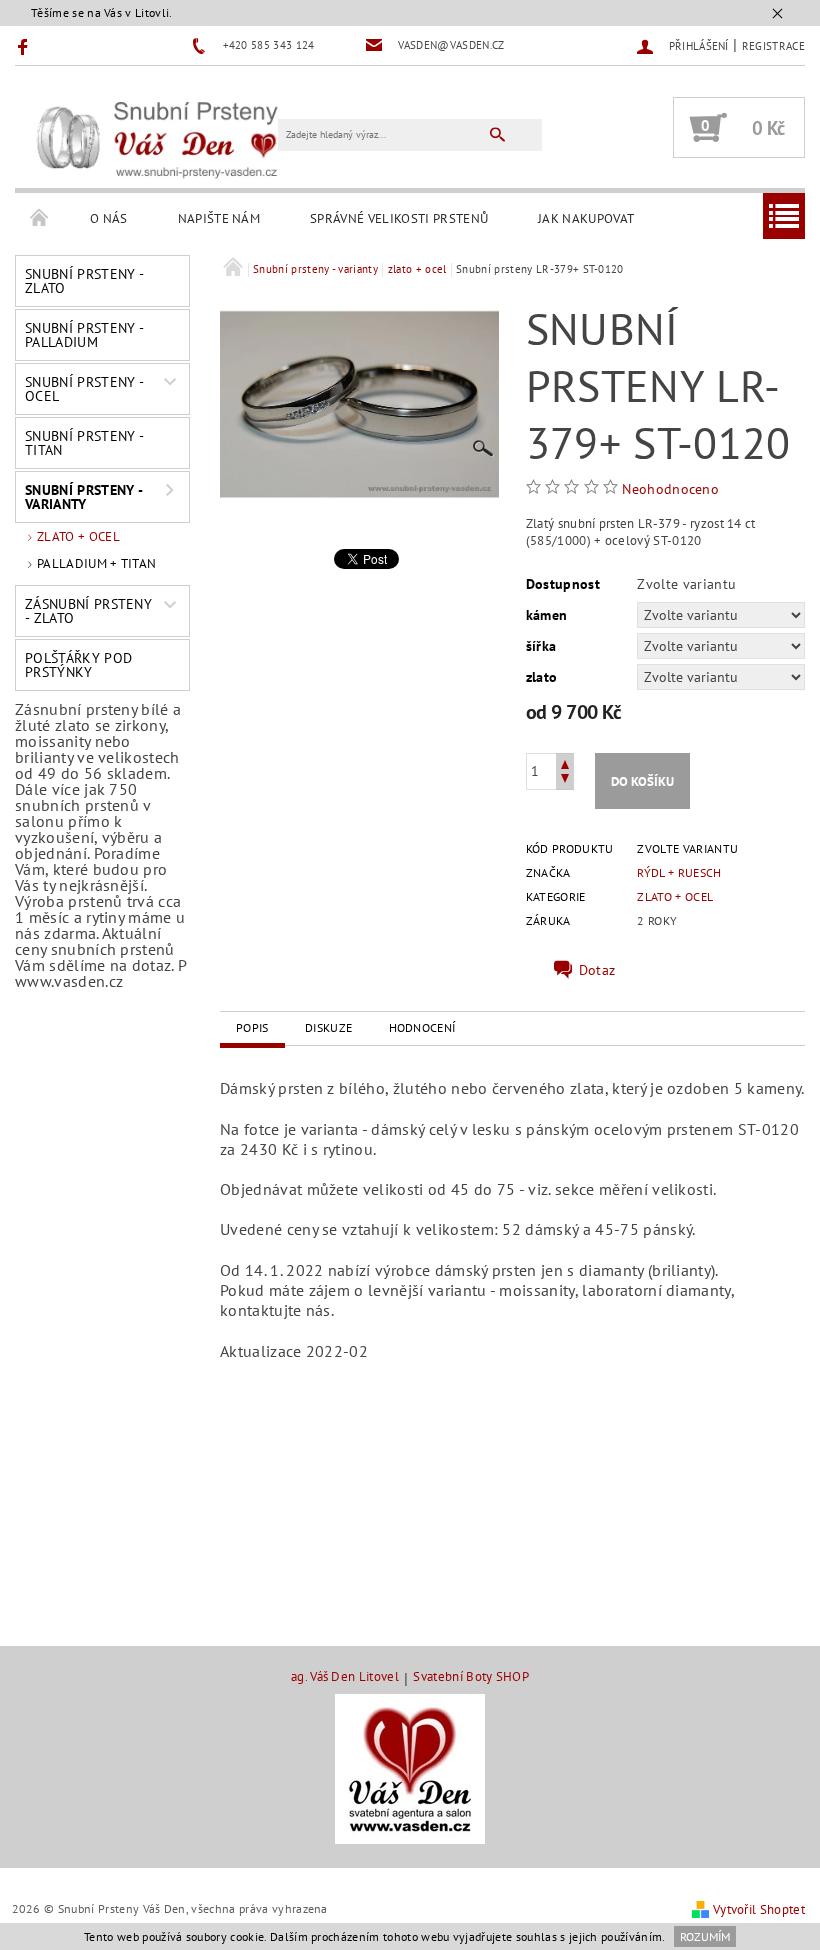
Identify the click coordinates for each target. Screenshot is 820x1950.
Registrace (773, 46)
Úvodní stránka (40, 219)
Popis (252, 1027)
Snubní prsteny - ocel (84, 389)
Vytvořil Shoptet (759, 1909)
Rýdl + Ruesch (679, 872)
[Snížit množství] (565, 780)
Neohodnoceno (670, 489)
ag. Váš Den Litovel (345, 1677)
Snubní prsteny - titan (84, 443)
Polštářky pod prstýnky (78, 665)
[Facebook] (25, 46)
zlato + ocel (78, 536)
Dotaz (597, 970)
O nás (109, 218)
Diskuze (328, 1027)
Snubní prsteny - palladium (84, 335)
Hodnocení (422, 1027)
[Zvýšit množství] (565, 762)
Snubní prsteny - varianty (84, 497)
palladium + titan (96, 563)
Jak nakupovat (586, 218)
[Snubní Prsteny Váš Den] (156, 137)
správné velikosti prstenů (399, 218)
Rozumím (705, 1936)
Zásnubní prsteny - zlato (88, 611)
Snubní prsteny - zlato (84, 281)
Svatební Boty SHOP (471, 1677)
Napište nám (219, 218)
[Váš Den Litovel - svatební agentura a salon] (410, 1767)
